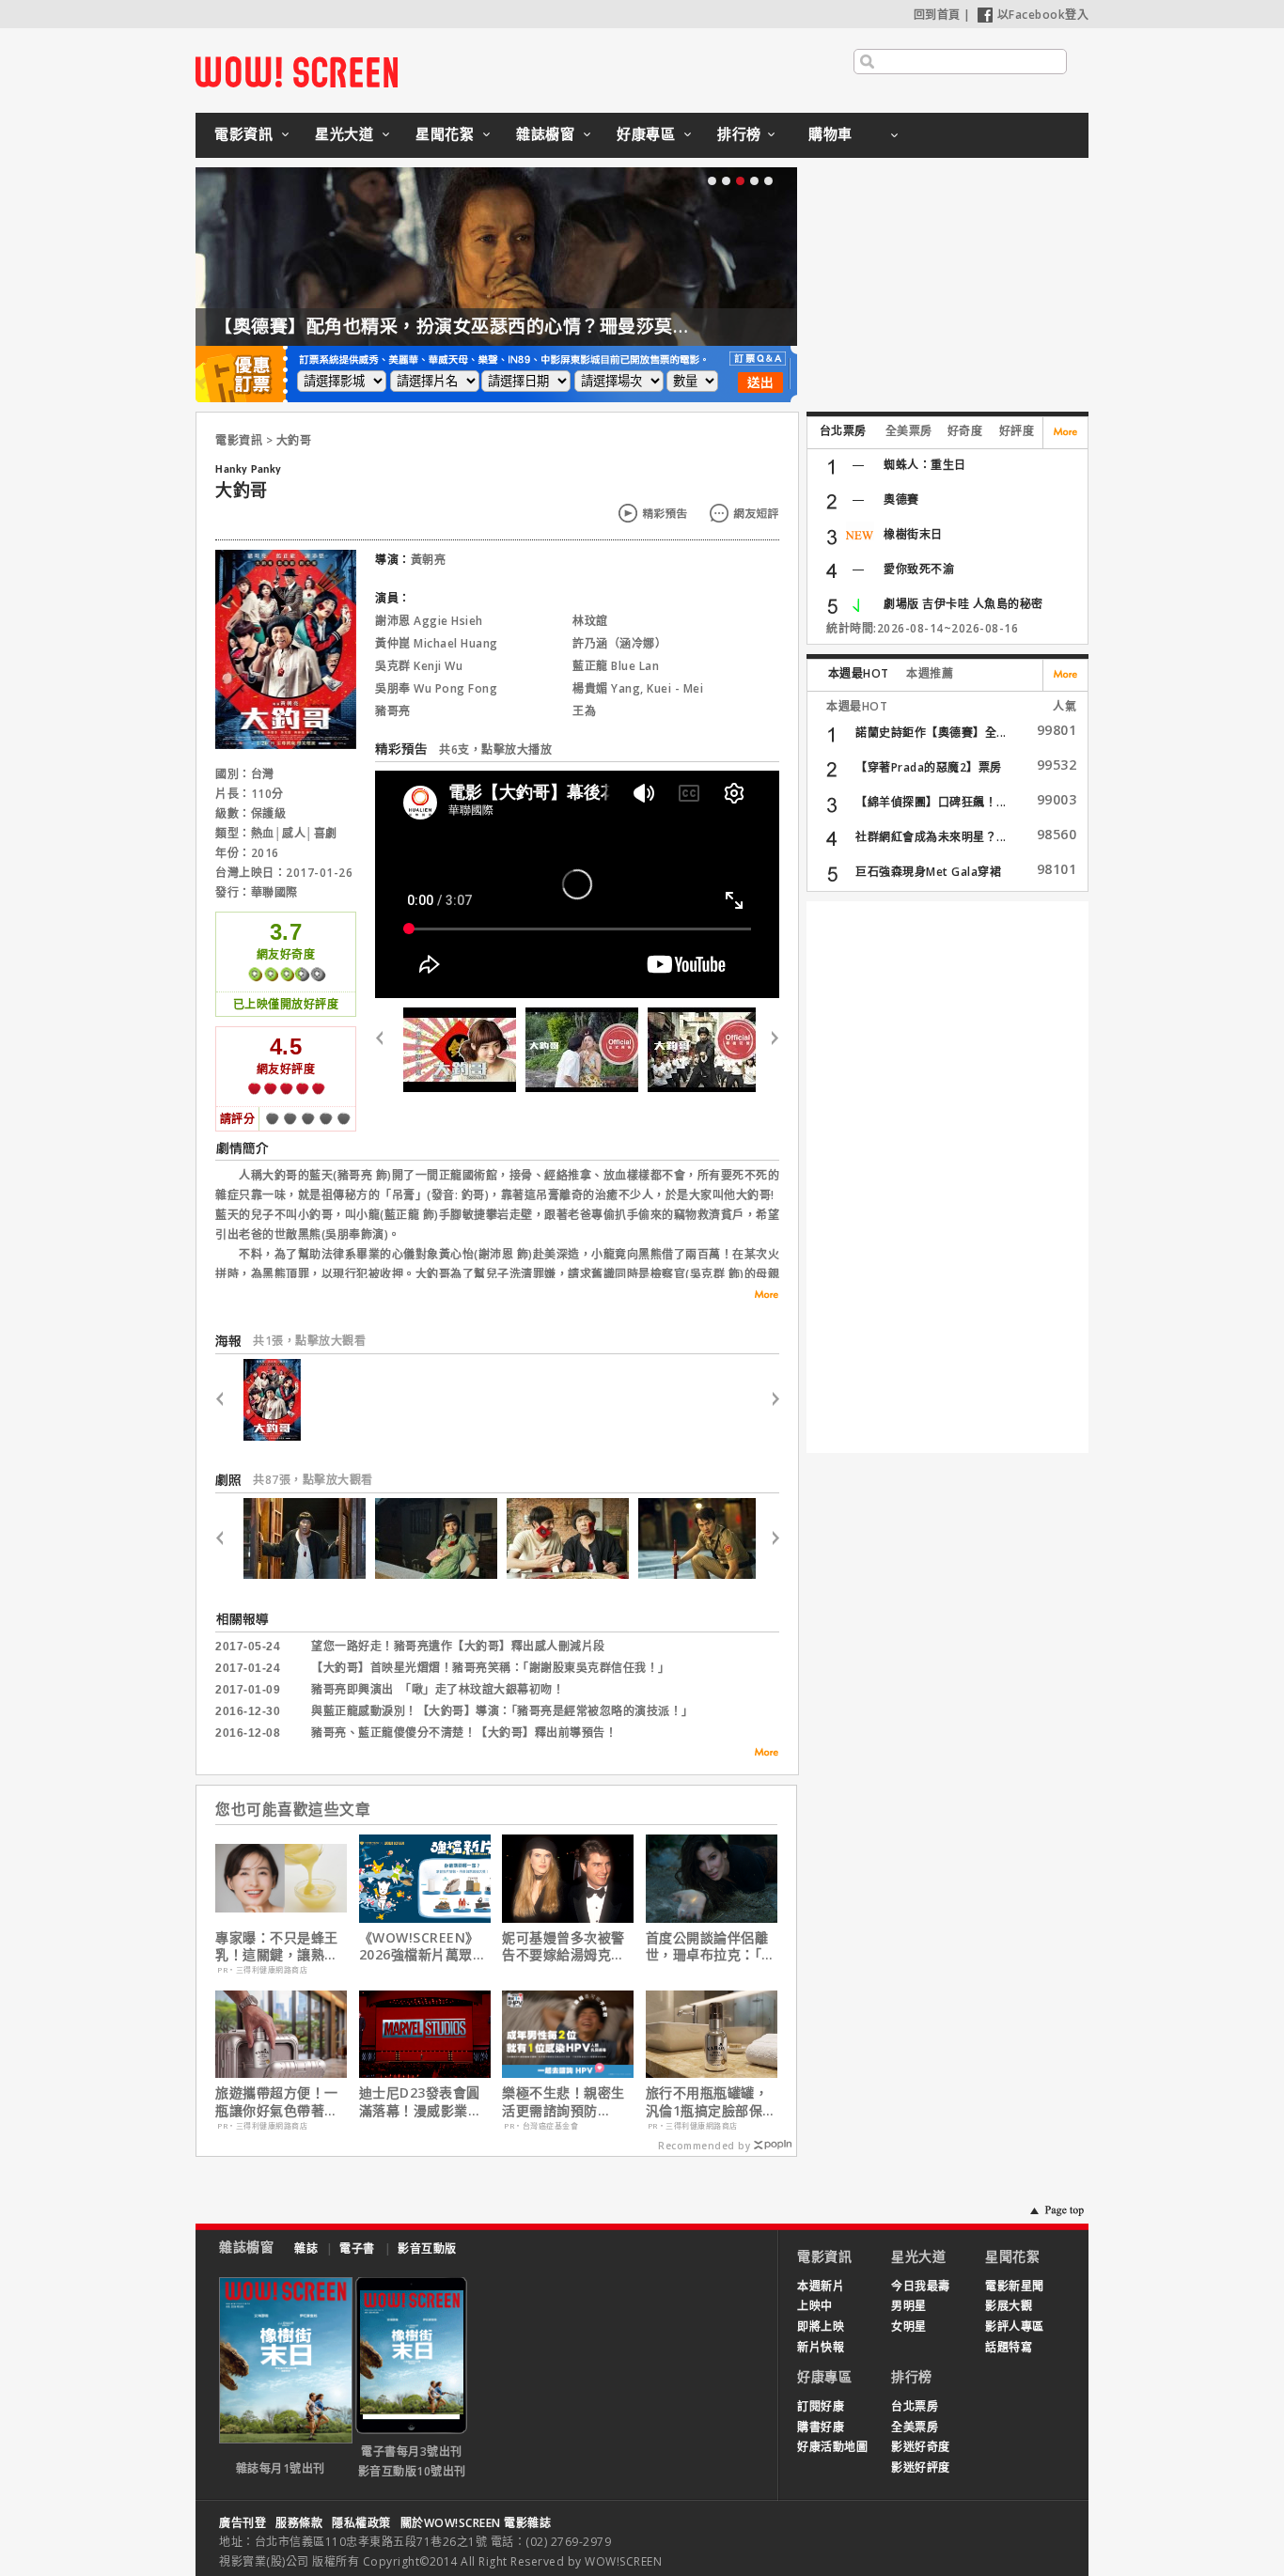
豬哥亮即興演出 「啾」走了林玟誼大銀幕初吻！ (438, 1690)
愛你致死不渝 (919, 569)
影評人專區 (1015, 2326)
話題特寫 (1009, 2347)
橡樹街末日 (913, 534)
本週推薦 (930, 673)
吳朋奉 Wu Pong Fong (436, 688)
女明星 (909, 2326)
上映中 (815, 2306)
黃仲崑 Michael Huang (437, 643)
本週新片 (821, 2286)
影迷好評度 (921, 2467)
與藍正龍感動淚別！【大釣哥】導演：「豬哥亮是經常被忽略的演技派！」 (502, 1711)
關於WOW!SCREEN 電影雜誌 (476, 2523)
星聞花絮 (445, 133)
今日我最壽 (921, 2286)
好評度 (1017, 431)
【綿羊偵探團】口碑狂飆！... (931, 802)
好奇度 (965, 431)
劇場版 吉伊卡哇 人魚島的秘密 (963, 604)
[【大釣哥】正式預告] (582, 1050)
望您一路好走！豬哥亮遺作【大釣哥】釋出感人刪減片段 (458, 1647)
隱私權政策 (361, 2523)
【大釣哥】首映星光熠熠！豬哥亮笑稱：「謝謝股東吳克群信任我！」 (491, 1668)
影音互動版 (427, 2248)
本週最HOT (859, 673)
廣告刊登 (243, 2523)
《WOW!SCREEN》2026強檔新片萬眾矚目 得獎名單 (423, 1946)
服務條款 (299, 2523)
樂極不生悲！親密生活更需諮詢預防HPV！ (564, 2101)
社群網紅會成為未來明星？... (931, 837)
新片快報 (821, 2347)
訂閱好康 (821, 2406)
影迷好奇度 (921, 2447)
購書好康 (821, 2427)
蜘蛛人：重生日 (925, 465)
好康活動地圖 (832, 2447)
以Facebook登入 (1043, 15)
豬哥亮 (393, 711)
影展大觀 (1009, 2306)
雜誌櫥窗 (545, 133)
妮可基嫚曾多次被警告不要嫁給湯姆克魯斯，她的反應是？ (564, 1946)
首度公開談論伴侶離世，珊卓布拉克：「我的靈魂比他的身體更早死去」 (711, 1946)
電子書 (357, 2248)
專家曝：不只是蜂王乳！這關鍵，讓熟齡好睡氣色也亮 (277, 1946)
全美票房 (909, 431)
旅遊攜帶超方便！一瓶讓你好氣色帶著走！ (277, 2101)
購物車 (830, 133)
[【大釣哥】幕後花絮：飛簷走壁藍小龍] (704, 1050)
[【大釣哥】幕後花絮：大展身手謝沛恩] (460, 1050)
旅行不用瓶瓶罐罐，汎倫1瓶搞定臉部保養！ (707, 2101)
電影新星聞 (1015, 2286)
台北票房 (843, 431)
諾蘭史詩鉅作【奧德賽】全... (931, 733)
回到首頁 (937, 15)
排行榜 (739, 133)
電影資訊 (243, 133)
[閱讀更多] (760, 1295)
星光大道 (344, 133)
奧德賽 (901, 500)
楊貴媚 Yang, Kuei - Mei (638, 688)
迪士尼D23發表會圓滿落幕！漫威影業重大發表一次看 (421, 2101)
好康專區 (646, 133)
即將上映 (821, 2326)
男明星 (909, 2306)
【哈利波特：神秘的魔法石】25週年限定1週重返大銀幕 (769, 326)
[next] (767, 1050)
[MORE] (760, 1755)
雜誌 (306, 2248)
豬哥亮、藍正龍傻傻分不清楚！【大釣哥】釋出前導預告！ (464, 1733)
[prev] (387, 1050)
